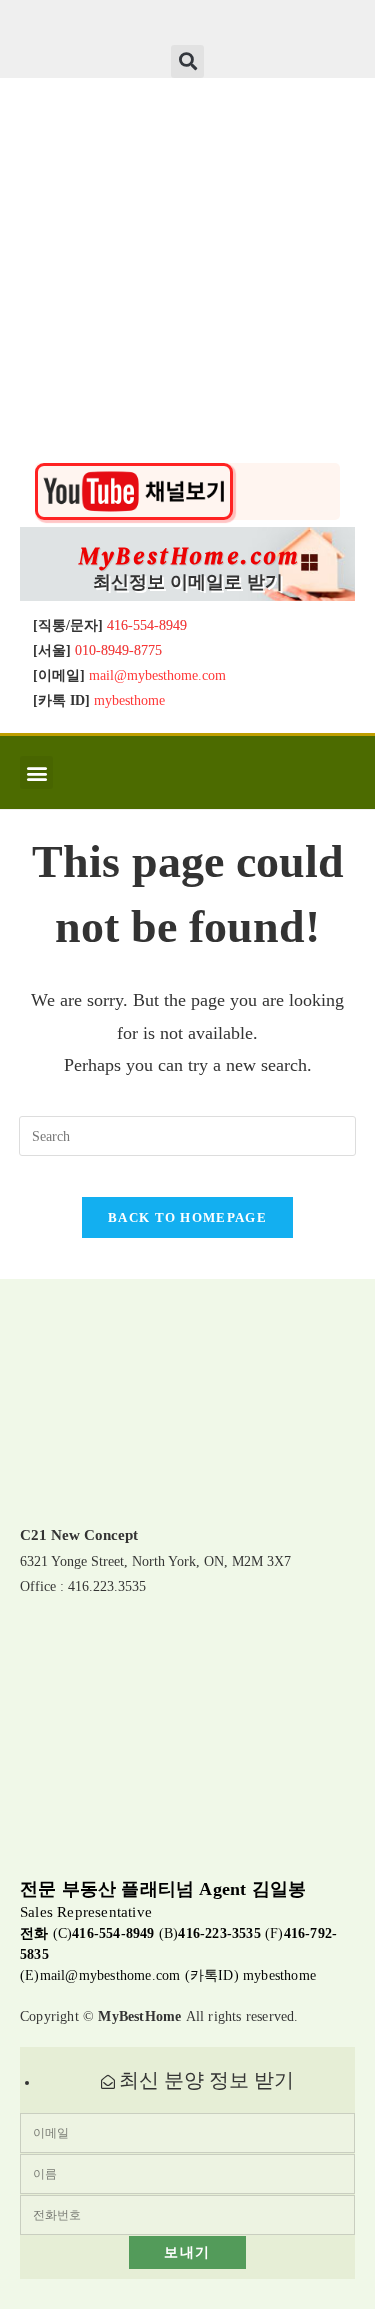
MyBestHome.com (190, 556)
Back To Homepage (187, 1217)
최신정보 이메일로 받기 (188, 582)
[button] (187, 61)
